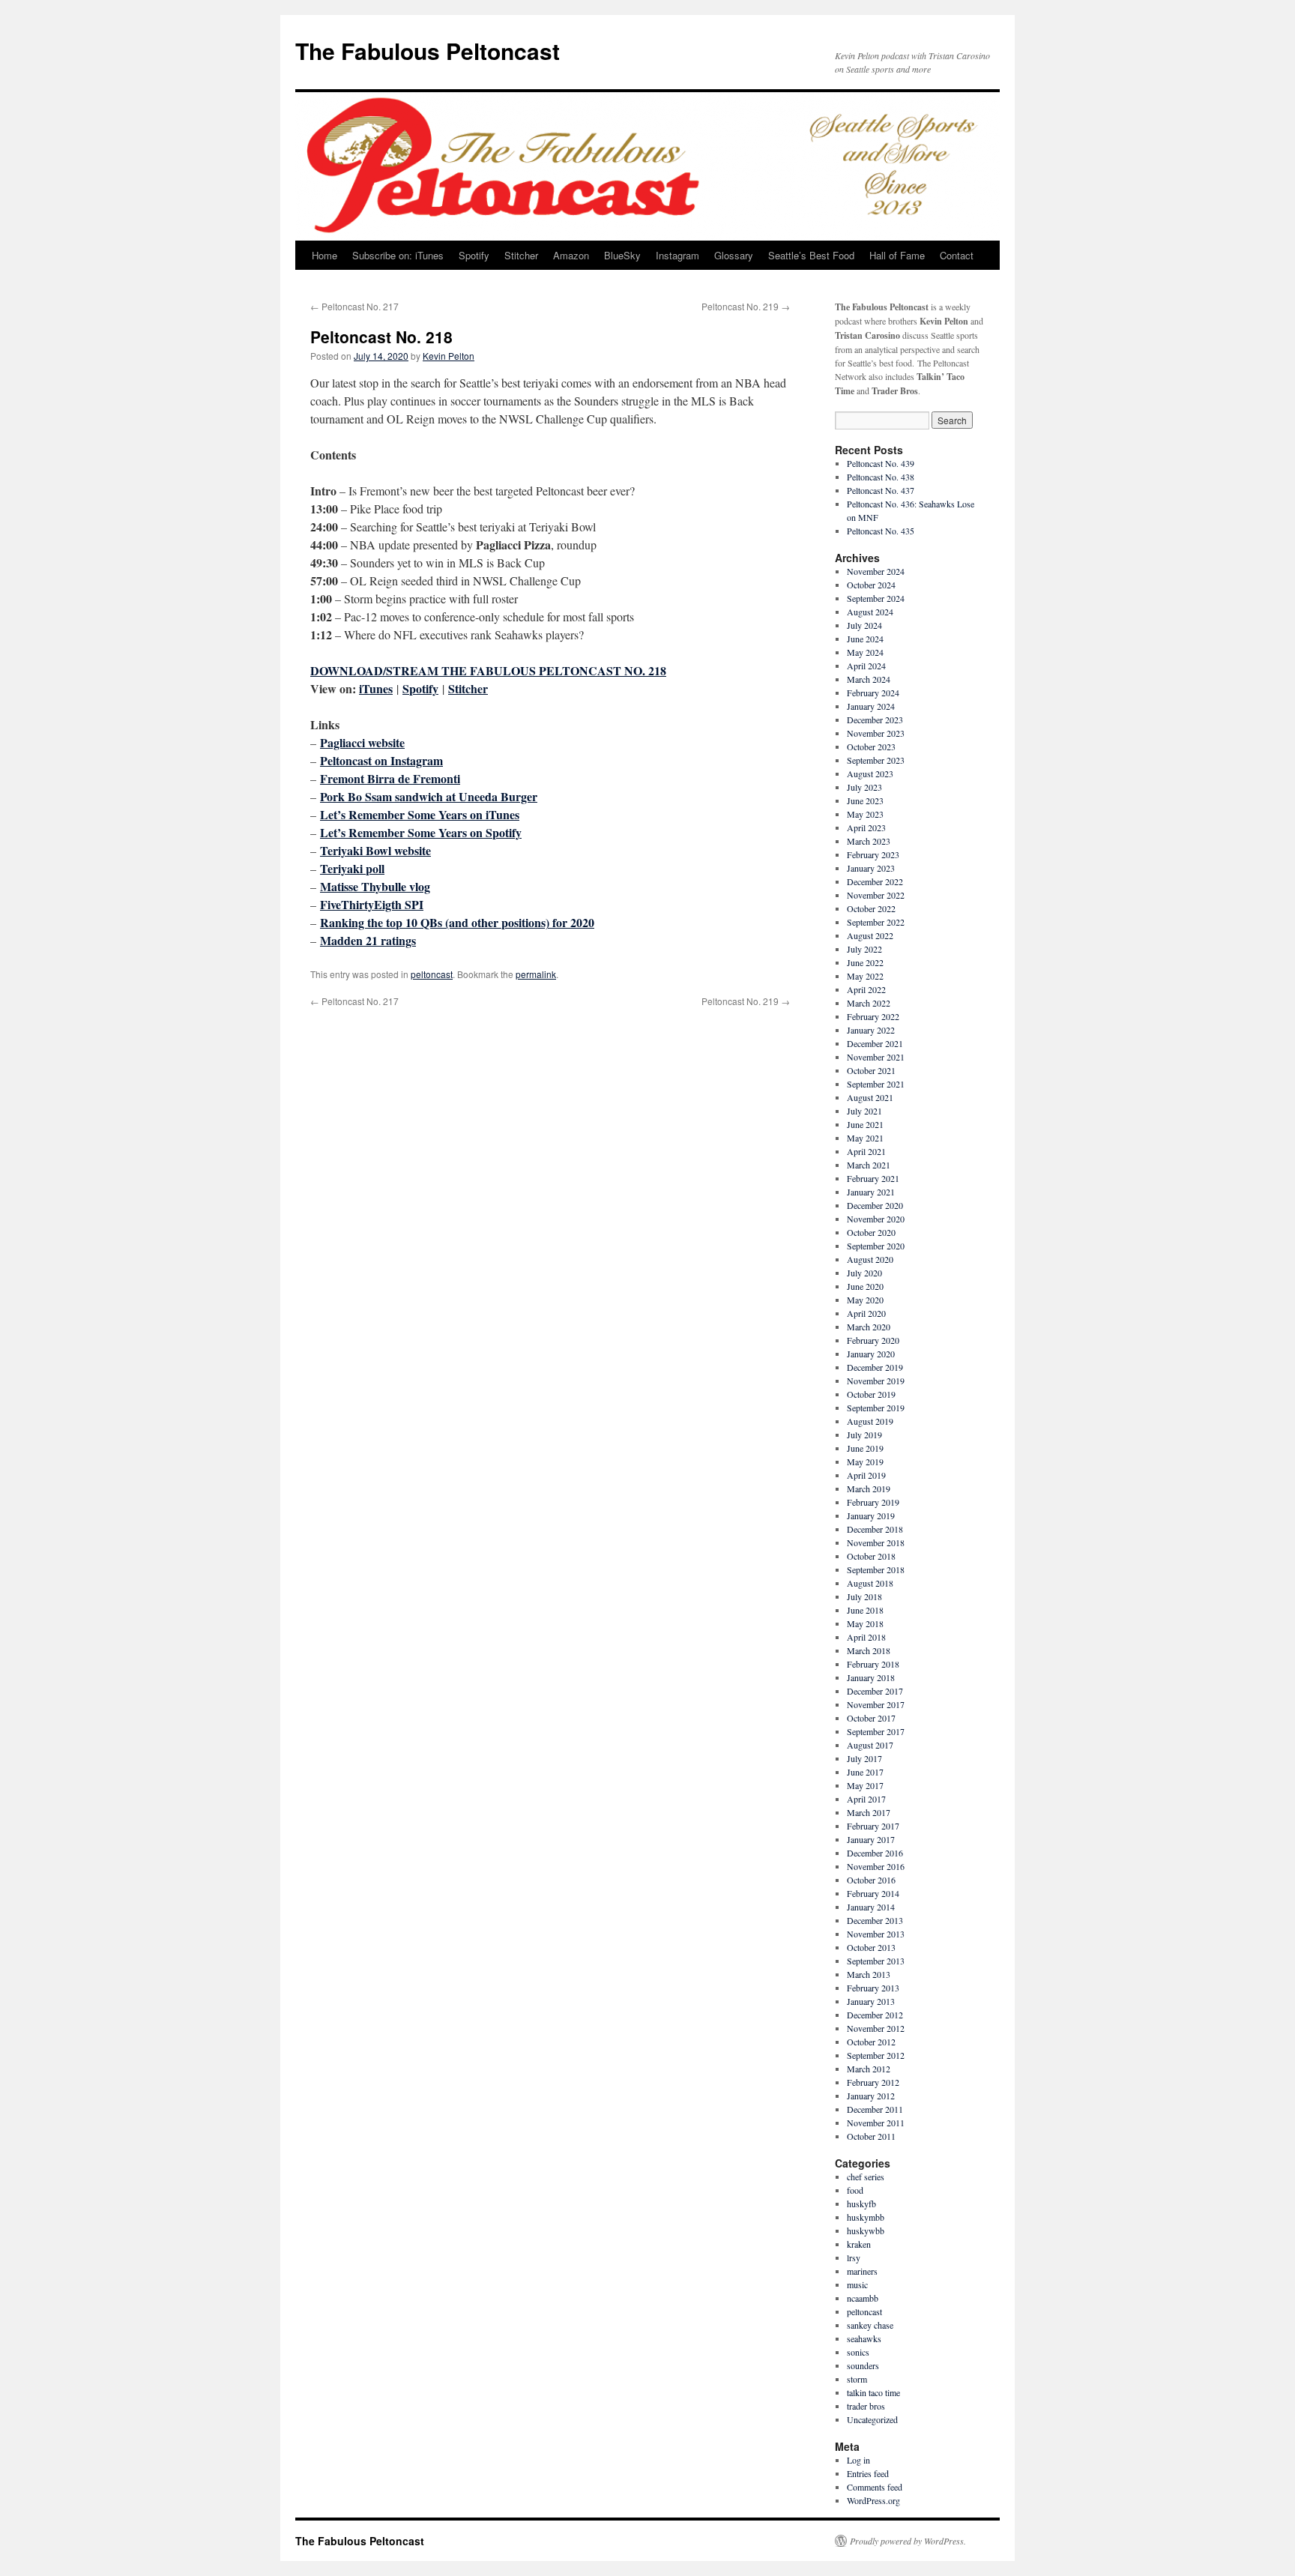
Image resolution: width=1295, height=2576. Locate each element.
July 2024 (864, 625)
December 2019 (875, 1367)
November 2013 (876, 1934)
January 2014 (871, 1907)
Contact (957, 255)
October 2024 (871, 585)
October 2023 (871, 746)
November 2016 (876, 1866)
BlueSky (622, 255)
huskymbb (866, 2217)
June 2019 (865, 1448)
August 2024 (870, 612)
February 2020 (873, 1340)
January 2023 (871, 868)
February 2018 (873, 1664)
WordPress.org (873, 2500)
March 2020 (869, 1327)
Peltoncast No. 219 (746, 306)
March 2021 (869, 1165)
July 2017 (864, 1758)
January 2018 (871, 1677)
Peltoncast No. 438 (881, 477)
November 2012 (876, 2028)
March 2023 (869, 841)
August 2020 (870, 1259)
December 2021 (875, 1043)
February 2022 (873, 1016)
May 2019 (865, 1462)
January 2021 (871, 1192)
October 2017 (871, 1718)
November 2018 (876, 1542)
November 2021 (876, 1057)
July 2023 (864, 787)
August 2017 (870, 1745)
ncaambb (863, 2298)
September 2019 (876, 1408)
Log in (858, 2460)
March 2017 (869, 1812)
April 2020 (866, 1313)
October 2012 (871, 2042)
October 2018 (871, 1556)
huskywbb (866, 2230)
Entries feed (868, 2473)
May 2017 (865, 1785)
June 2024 (865, 639)
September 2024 (876, 598)
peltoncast (432, 974)
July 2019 (864, 1435)
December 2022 (875, 881)
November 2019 (876, 1381)
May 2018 (865, 1623)
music (857, 2284)
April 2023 (866, 827)
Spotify (474, 255)
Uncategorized (872, 2419)
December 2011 (875, 2109)
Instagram (677, 255)
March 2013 (869, 1974)
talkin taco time (873, 2392)
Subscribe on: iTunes (398, 255)
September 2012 (876, 2055)
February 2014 (873, 1893)
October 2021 (871, 1070)
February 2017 (873, 1826)
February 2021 (873, 1178)
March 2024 (869, 679)
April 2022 (866, 989)
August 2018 (870, 1583)
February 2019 (873, 1502)
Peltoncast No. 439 (881, 463)
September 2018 (876, 1569)
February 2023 (873, 854)
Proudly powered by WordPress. (908, 2541)
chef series (866, 2177)
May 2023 (865, 814)
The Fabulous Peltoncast (428, 51)
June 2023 (865, 800)
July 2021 (864, 1111)
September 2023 (876, 760)
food (855, 2190)
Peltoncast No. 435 (881, 531)
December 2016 (875, 1853)
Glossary (734, 255)
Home (324, 255)
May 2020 (865, 1300)
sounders (863, 2365)
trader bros (866, 2406)
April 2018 (866, 1637)
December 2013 (875, 1920)
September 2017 (876, 1731)
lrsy (854, 2257)
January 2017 (871, 1839)
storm (857, 2379)
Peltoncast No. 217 (354, 306)
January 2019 (871, 1515)
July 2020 (864, 1273)
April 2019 (866, 1475)
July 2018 (864, 1596)
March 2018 (869, 1650)
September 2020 (876, 1246)
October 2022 (871, 908)
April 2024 (866, 666)
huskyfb (861, 2204)
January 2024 (871, 706)
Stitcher (521, 255)
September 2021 (876, 1084)
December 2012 (875, 2015)
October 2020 (871, 1232)
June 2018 (865, 1610)
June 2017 (865, 1772)
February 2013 (873, 1988)
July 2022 (864, 949)
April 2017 (866, 1799)
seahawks (864, 2338)
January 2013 (871, 2001)
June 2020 (865, 1286)
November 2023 (876, 733)
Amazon (571, 255)
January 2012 (871, 2096)
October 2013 (871, 1947)
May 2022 (865, 976)
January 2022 (871, 1030)
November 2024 (876, 571)
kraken (859, 2244)
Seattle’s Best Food (811, 255)
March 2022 (869, 1003)
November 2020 (876, 1219)
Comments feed (875, 2487)
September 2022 (876, 922)
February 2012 (873, 2082)
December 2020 (875, 1205)
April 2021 (866, 1151)
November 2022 (876, 895)
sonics (858, 2352)
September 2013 (876, 1961)
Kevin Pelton (449, 356)
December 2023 (875, 720)
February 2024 (873, 693)
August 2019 (870, 1421)
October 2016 (871, 1880)
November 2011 (876, 2123)
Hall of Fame (897, 255)
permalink (536, 974)
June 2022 (865, 962)
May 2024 (865, 652)
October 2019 (871, 1394)
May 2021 (865, 1138)
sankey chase (870, 2325)
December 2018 (875, 1529)
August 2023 (870, 773)
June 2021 (865, 1124)
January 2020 (871, 1354)
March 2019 (869, 1488)
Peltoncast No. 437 (881, 490)
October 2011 (871, 2136)
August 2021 (870, 1097)
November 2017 (876, 1704)
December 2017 (875, 1691)
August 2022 (870, 935)
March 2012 (869, 2069)
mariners (862, 2271)
